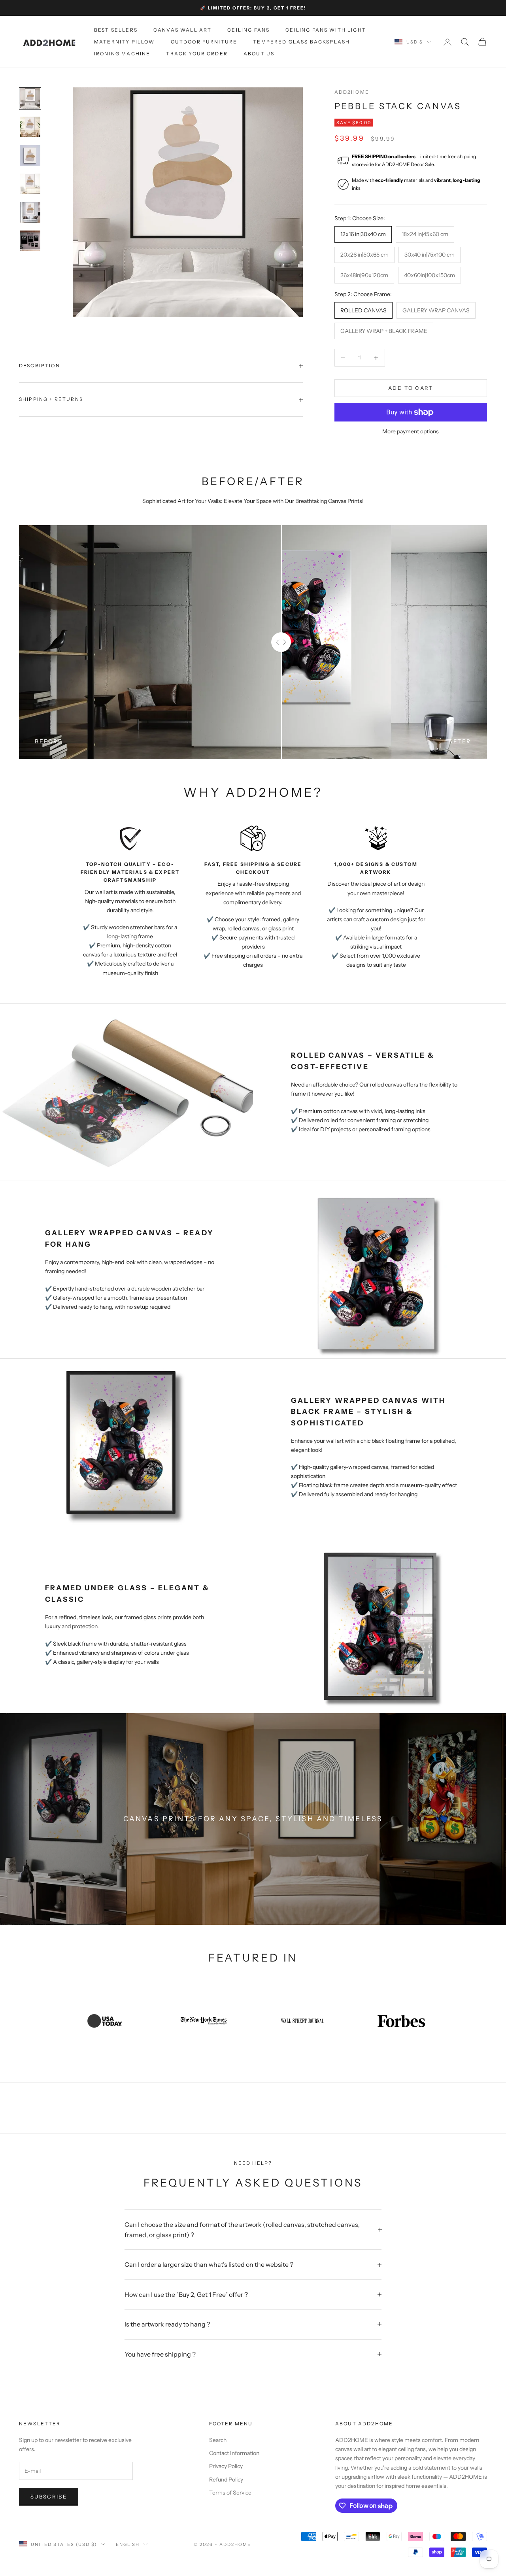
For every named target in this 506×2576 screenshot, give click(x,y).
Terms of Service (230, 2493)
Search (218, 2440)
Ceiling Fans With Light (326, 30)
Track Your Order (197, 54)
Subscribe (49, 2497)
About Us (259, 54)
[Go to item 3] (30, 155)
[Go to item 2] (30, 127)
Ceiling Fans (248, 30)
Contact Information (234, 2453)
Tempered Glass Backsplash (301, 42)
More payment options (411, 431)
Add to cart (411, 388)
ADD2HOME (352, 92)
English (128, 2544)
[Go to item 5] (30, 212)
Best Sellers (116, 30)
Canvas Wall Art (182, 30)
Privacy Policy (226, 2466)
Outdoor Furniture (204, 42)
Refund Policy (226, 2480)
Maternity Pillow (125, 42)
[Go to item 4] (30, 184)
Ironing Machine (122, 54)
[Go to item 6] (30, 241)
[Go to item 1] (30, 98)
